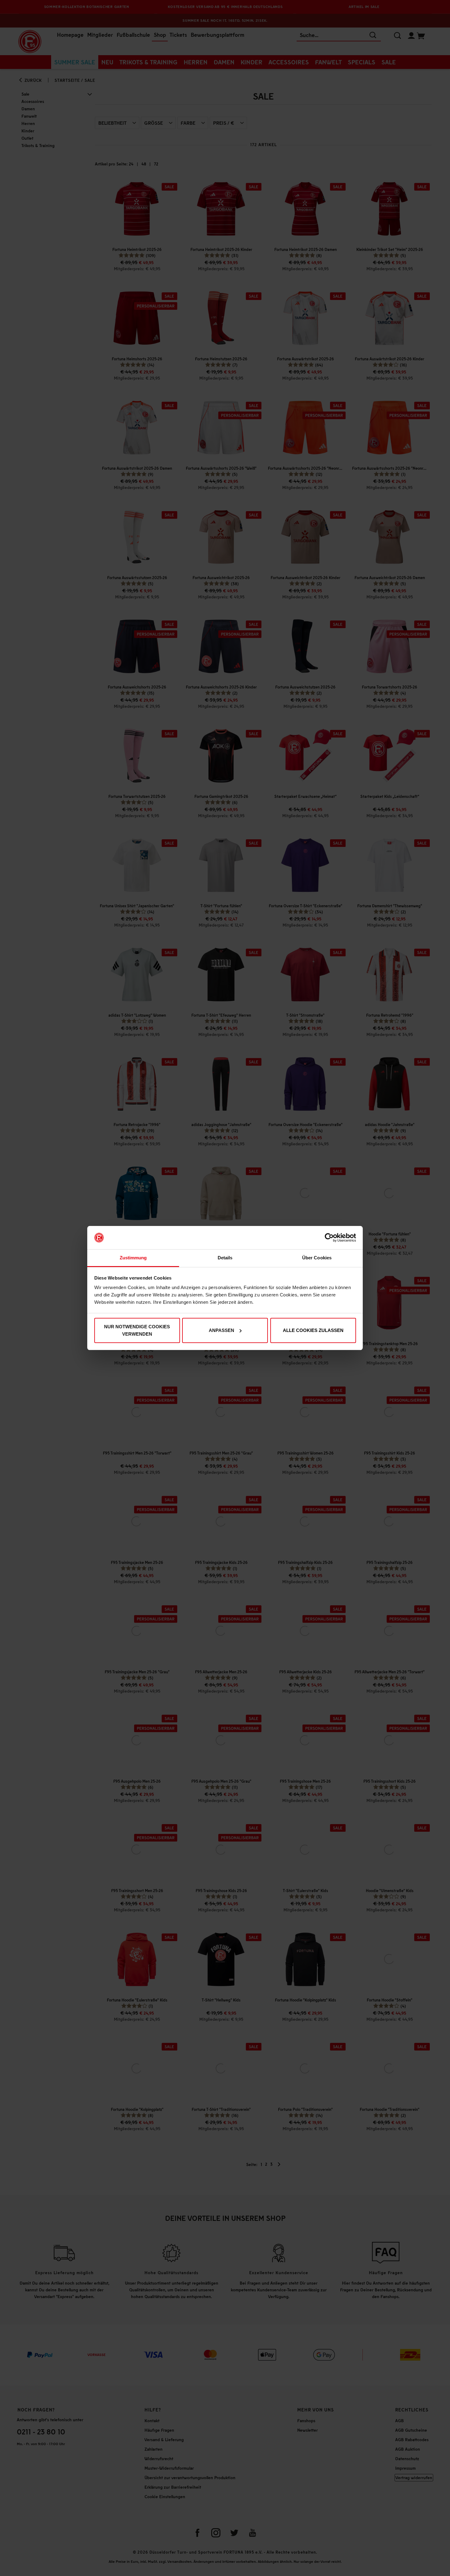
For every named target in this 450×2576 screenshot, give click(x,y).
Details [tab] (225, 1258)
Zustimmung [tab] (133, 1258)
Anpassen (221, 1330)
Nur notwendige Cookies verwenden (137, 1330)
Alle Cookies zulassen (313, 1330)
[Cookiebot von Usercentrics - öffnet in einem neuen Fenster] (329, 1238)
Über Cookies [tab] (317, 1258)
